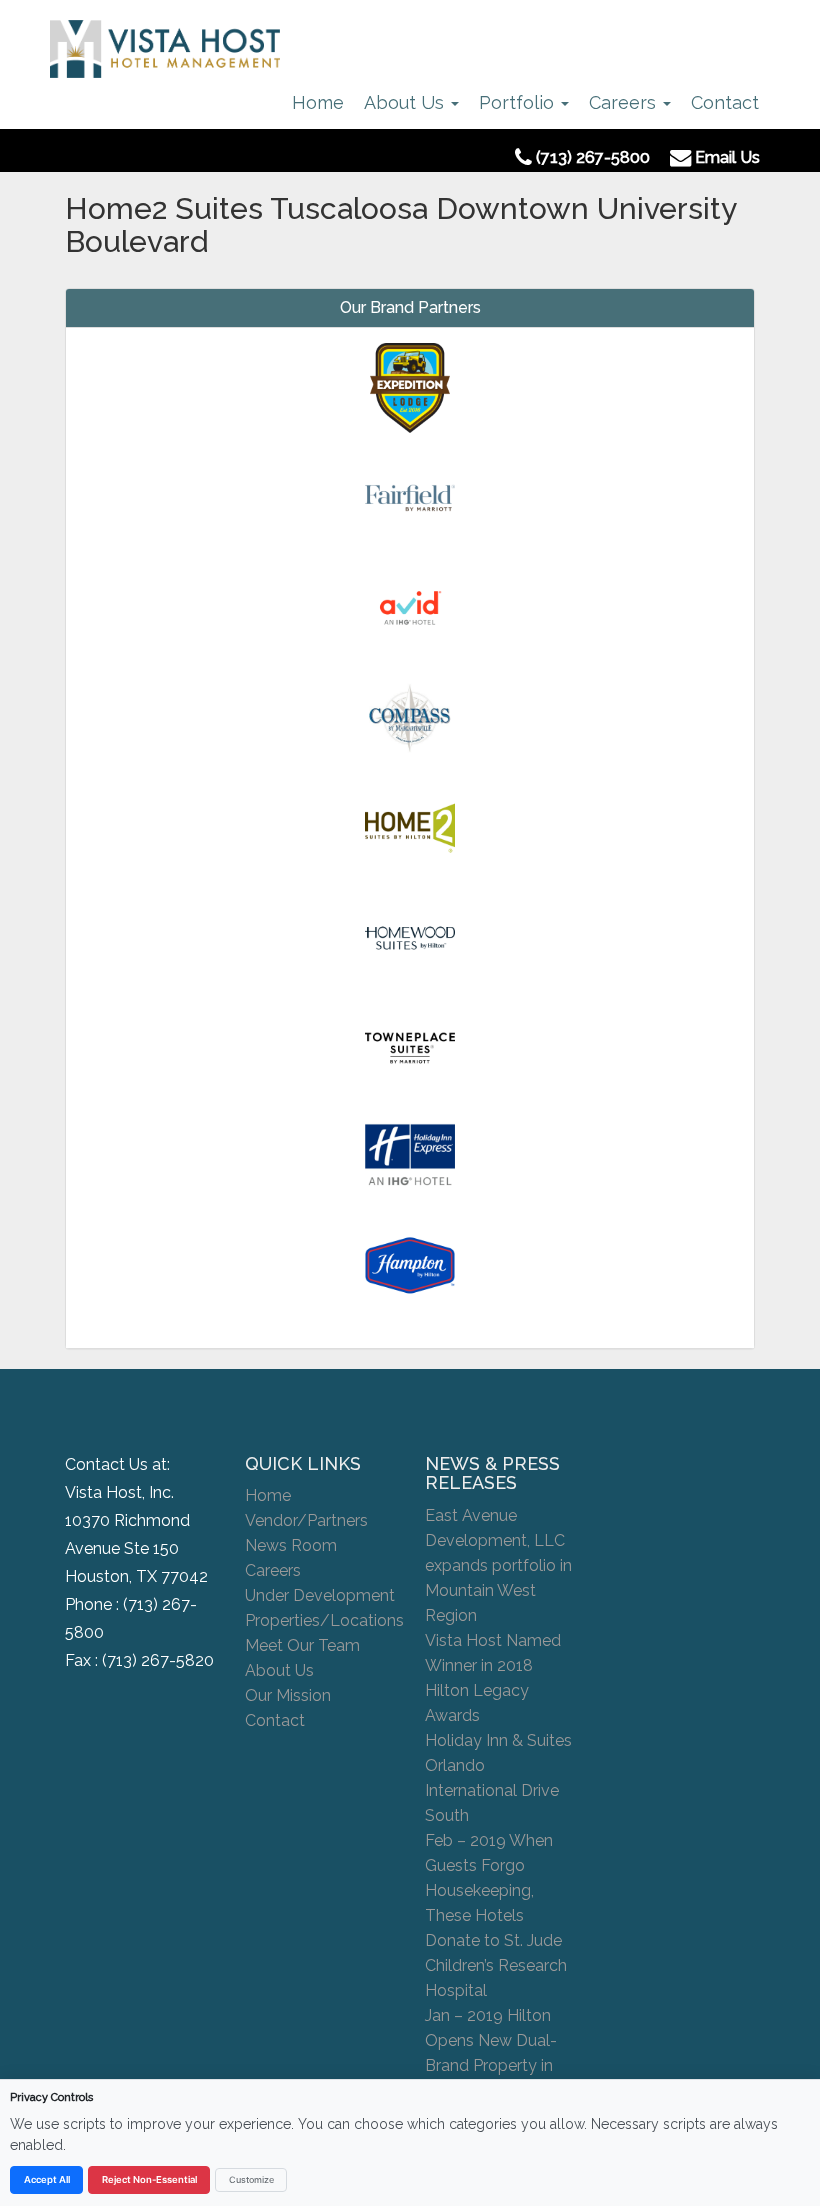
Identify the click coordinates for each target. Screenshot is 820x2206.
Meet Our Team (302, 1645)
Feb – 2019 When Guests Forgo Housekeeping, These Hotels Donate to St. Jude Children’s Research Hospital (496, 1915)
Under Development (320, 1595)
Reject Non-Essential (149, 2179)
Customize (251, 2179)
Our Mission (288, 1695)
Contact (725, 102)
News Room (291, 1545)
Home (318, 102)
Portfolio (519, 102)
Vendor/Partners (306, 1520)
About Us (406, 102)
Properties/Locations (324, 1620)
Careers (625, 102)
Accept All (47, 2179)
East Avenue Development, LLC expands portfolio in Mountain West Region (498, 1565)
